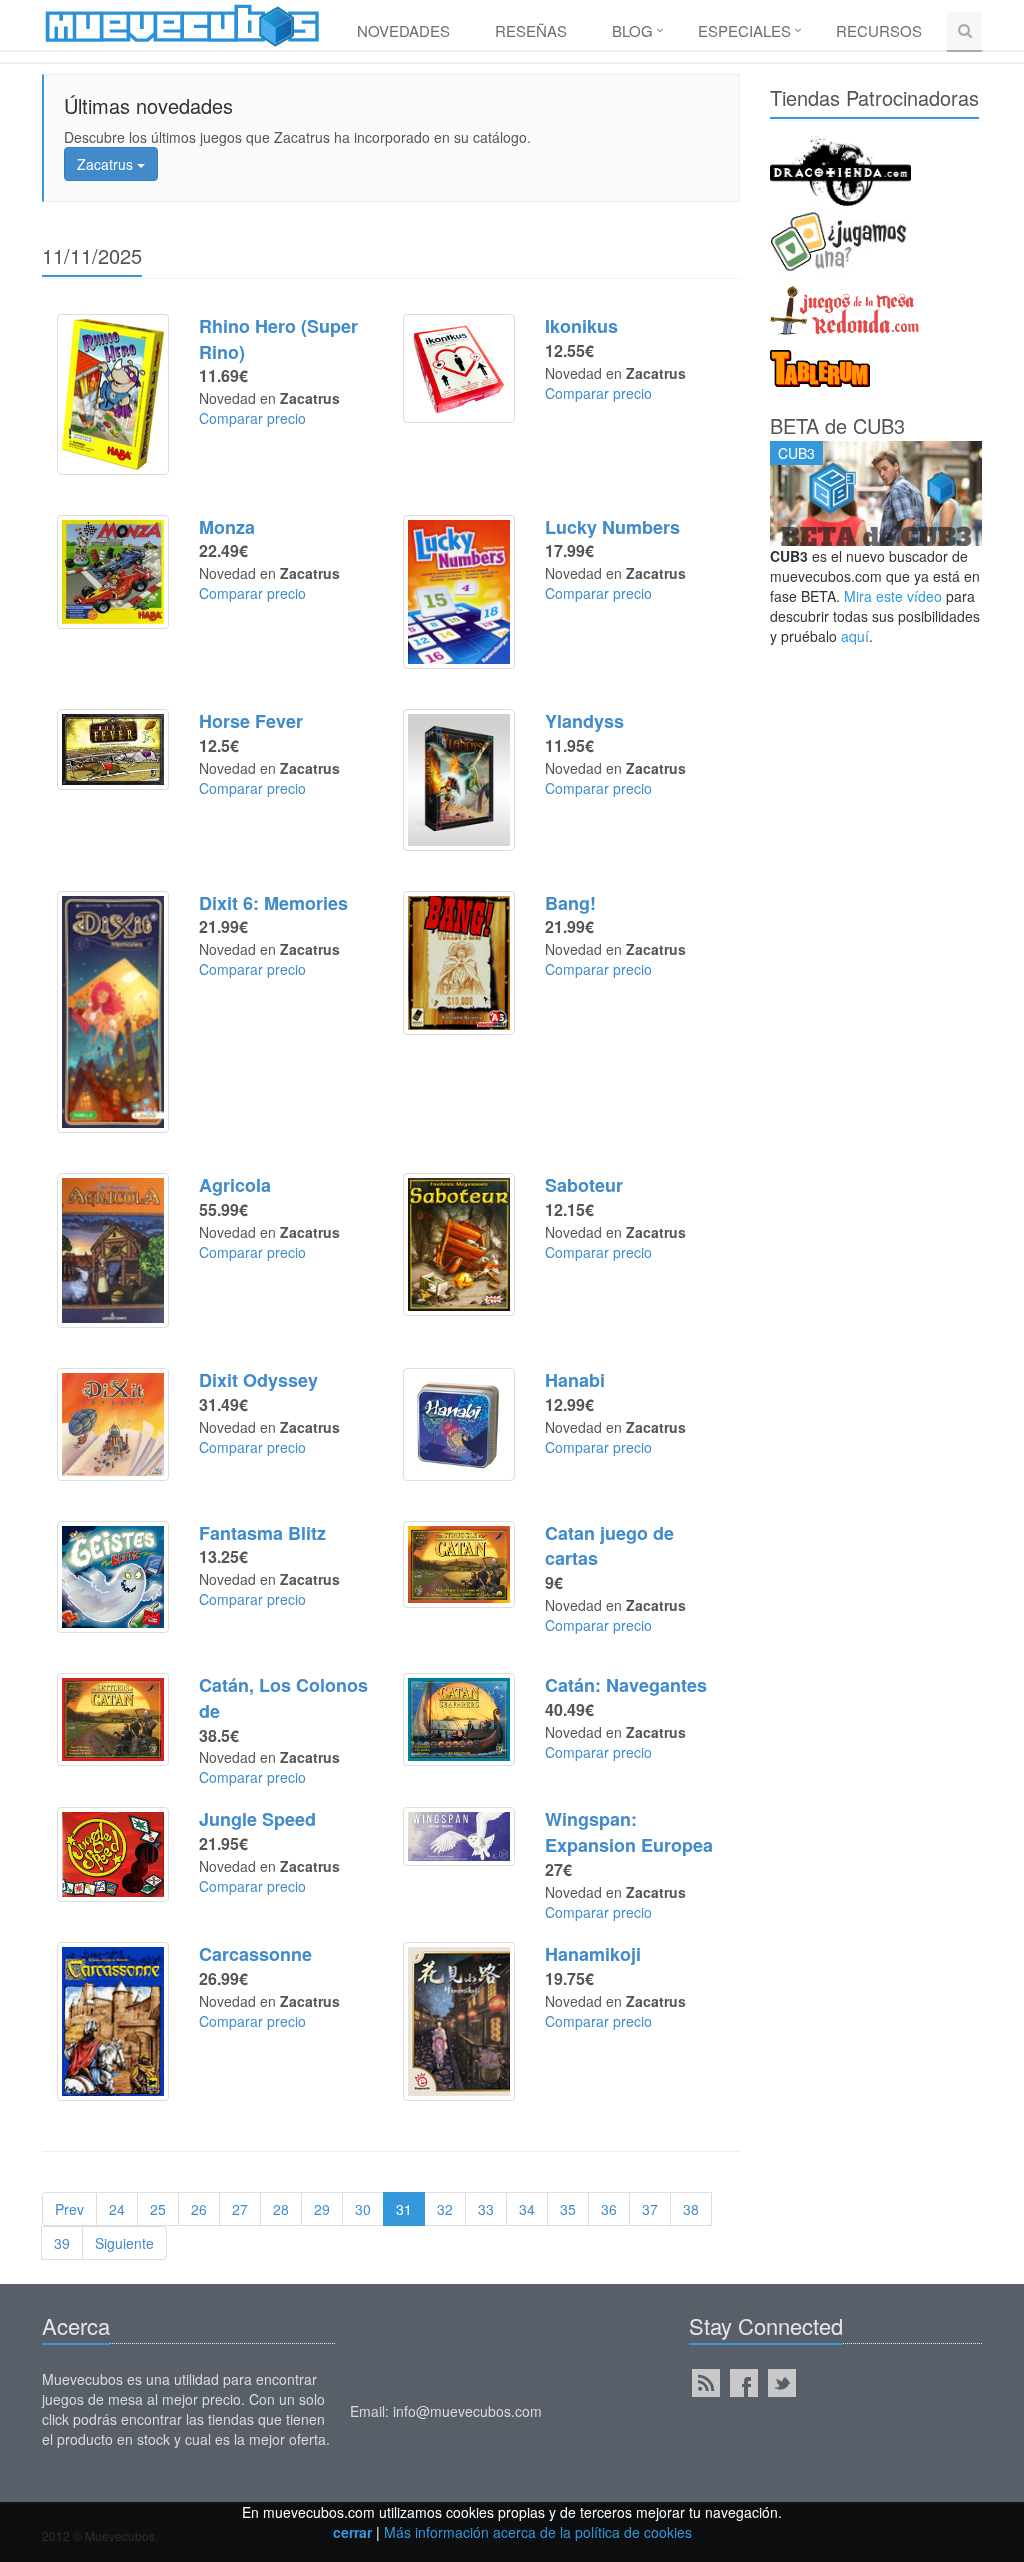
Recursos (879, 30)
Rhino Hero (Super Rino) (278, 339)
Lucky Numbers (612, 527)
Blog (632, 30)
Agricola (235, 1185)
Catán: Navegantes (626, 1685)
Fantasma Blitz (262, 1533)
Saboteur (584, 1185)
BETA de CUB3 (837, 425)
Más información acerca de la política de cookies (538, 2532)
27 (240, 2209)
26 (199, 2209)
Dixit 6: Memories (273, 903)
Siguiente (124, 2243)
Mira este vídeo (893, 596)
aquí (855, 636)
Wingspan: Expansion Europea (629, 1832)
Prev (69, 2209)
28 (281, 2209)
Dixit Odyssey (258, 1380)
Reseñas (531, 30)
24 (117, 2209)
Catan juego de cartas (609, 1546)
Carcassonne (255, 1954)
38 (691, 2209)
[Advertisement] (876, 966)
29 (322, 2209)
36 (609, 2209)
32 (445, 2209)
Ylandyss (584, 721)
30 (363, 2209)
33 (486, 2209)
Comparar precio (252, 418)
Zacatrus (107, 164)
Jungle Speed (257, 1819)
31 (404, 2209)
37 (650, 2209)
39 (62, 2243)
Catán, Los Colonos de (283, 1698)
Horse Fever (251, 721)
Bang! (570, 903)
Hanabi (575, 1380)
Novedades (403, 30)
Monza (227, 527)
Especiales (744, 30)
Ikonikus (581, 326)
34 (527, 2209)
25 (158, 2209)
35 (568, 2209)
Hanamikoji (593, 1954)
